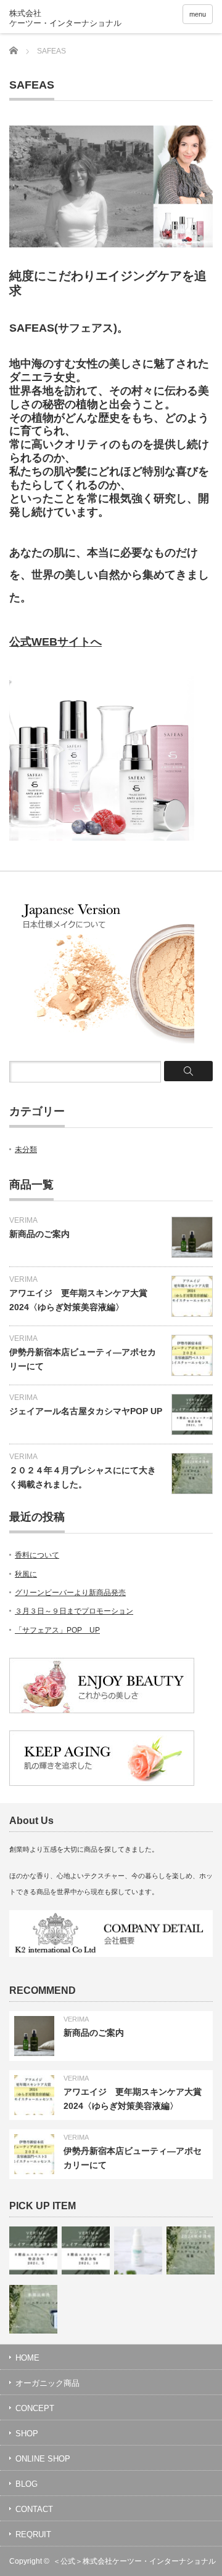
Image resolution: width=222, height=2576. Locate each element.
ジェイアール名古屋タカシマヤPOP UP (86, 1411)
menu (198, 14)
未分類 (26, 1150)
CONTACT (34, 2509)
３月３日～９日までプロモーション (74, 1611)
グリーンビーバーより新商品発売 (70, 1593)
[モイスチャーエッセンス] (138, 2250)
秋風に (26, 1574)
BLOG (27, 2484)
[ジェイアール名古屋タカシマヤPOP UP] (33, 2250)
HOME (27, 2358)
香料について (37, 1555)
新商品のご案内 (39, 1234)
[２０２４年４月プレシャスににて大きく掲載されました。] (191, 2250)
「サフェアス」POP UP (57, 1630)
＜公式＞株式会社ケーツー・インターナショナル (134, 2561)
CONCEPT (35, 2408)
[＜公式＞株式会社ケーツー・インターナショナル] (76, 18)
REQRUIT (33, 2534)
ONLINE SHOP (43, 2459)
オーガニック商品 (47, 2383)
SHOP (27, 2434)
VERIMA (23, 1220)
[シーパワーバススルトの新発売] (33, 2309)
